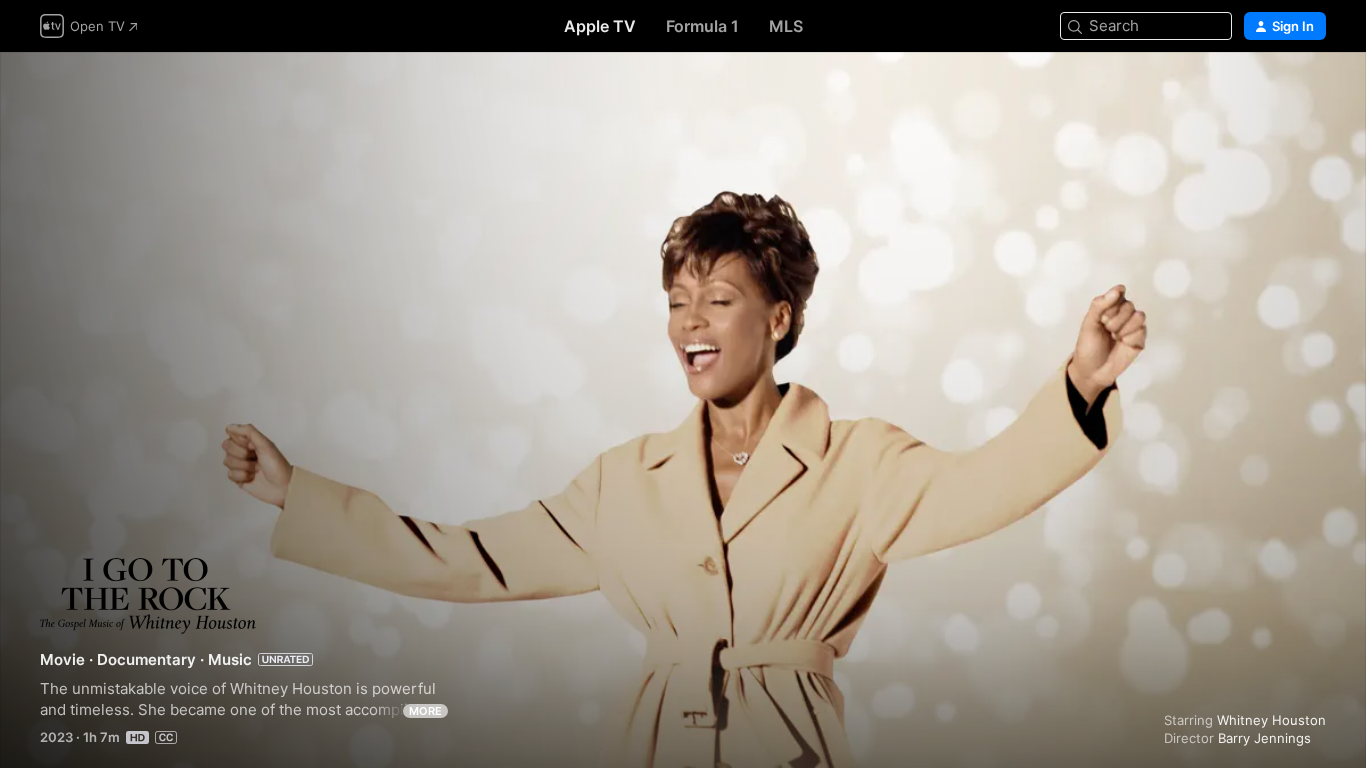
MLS (786, 26)
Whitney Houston (1271, 720)
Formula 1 (702, 26)
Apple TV (600, 26)
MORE (425, 711)
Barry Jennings (1264, 738)
